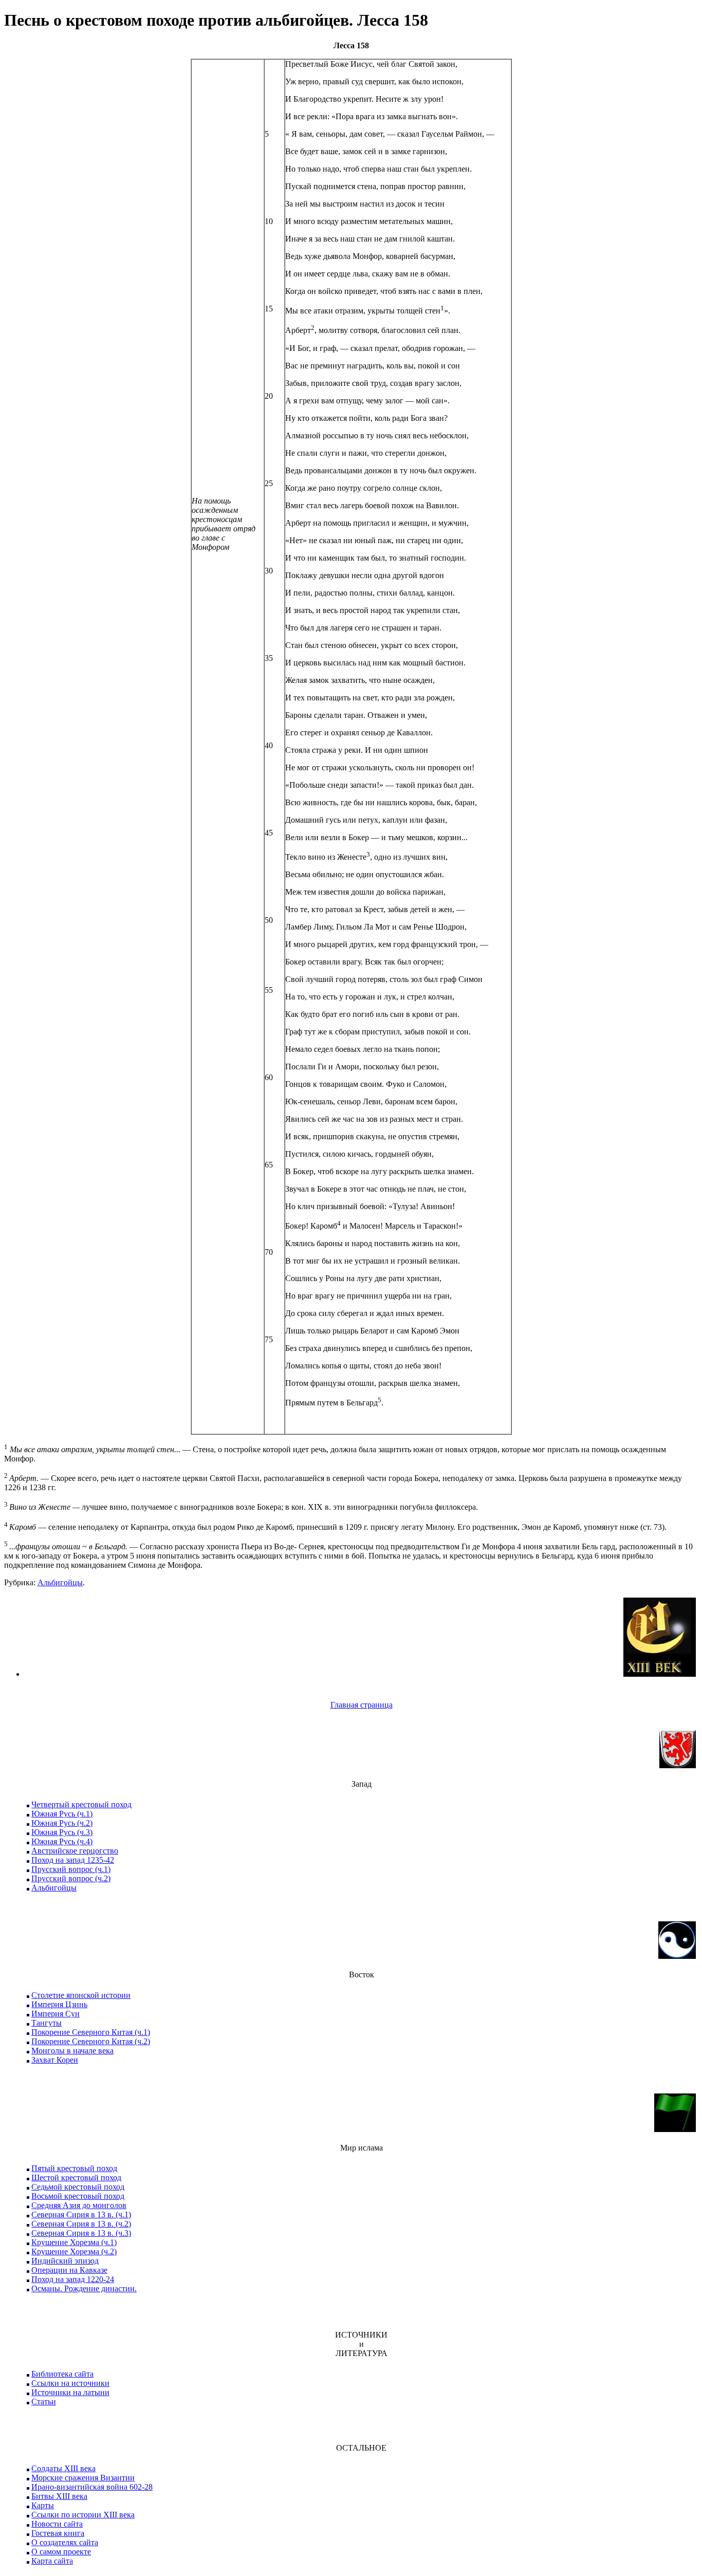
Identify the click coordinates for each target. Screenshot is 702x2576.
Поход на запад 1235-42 (73, 1860)
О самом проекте (61, 2552)
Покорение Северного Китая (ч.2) (91, 2041)
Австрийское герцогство (75, 1851)
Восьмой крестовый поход (78, 2196)
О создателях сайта (65, 2542)
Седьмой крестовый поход (78, 2187)
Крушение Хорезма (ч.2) (74, 2251)
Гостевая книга (58, 2533)
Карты (43, 2505)
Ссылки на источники (70, 2383)
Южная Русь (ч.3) (62, 1832)
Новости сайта (57, 2524)
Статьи (44, 2402)
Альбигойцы (60, 1582)
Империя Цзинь (59, 2004)
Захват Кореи (55, 2060)
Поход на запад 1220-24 (73, 2279)
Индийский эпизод (65, 2261)
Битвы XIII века (59, 2496)
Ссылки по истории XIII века (83, 2515)
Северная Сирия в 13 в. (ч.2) (81, 2224)
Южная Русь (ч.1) (62, 1814)
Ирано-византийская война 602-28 (92, 2487)
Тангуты (47, 2023)
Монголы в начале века (72, 2051)
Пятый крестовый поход (74, 2168)
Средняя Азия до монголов (79, 2205)
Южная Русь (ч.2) (62, 1823)
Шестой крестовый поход (76, 2177)
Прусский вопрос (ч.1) (71, 1869)
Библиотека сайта (62, 2374)
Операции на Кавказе (69, 2270)
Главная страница (362, 1705)
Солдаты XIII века (63, 2468)
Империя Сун (56, 2014)
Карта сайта (52, 2561)
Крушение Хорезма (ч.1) (74, 2242)
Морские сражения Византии (83, 2478)
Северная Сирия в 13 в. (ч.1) (81, 2214)
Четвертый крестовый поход (81, 1804)
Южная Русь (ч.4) (62, 1841)
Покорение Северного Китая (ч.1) (91, 2032)
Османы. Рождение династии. (84, 2288)
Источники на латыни (70, 2392)
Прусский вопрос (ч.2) (71, 1878)
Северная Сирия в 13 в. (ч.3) (81, 2233)
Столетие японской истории (81, 1995)
